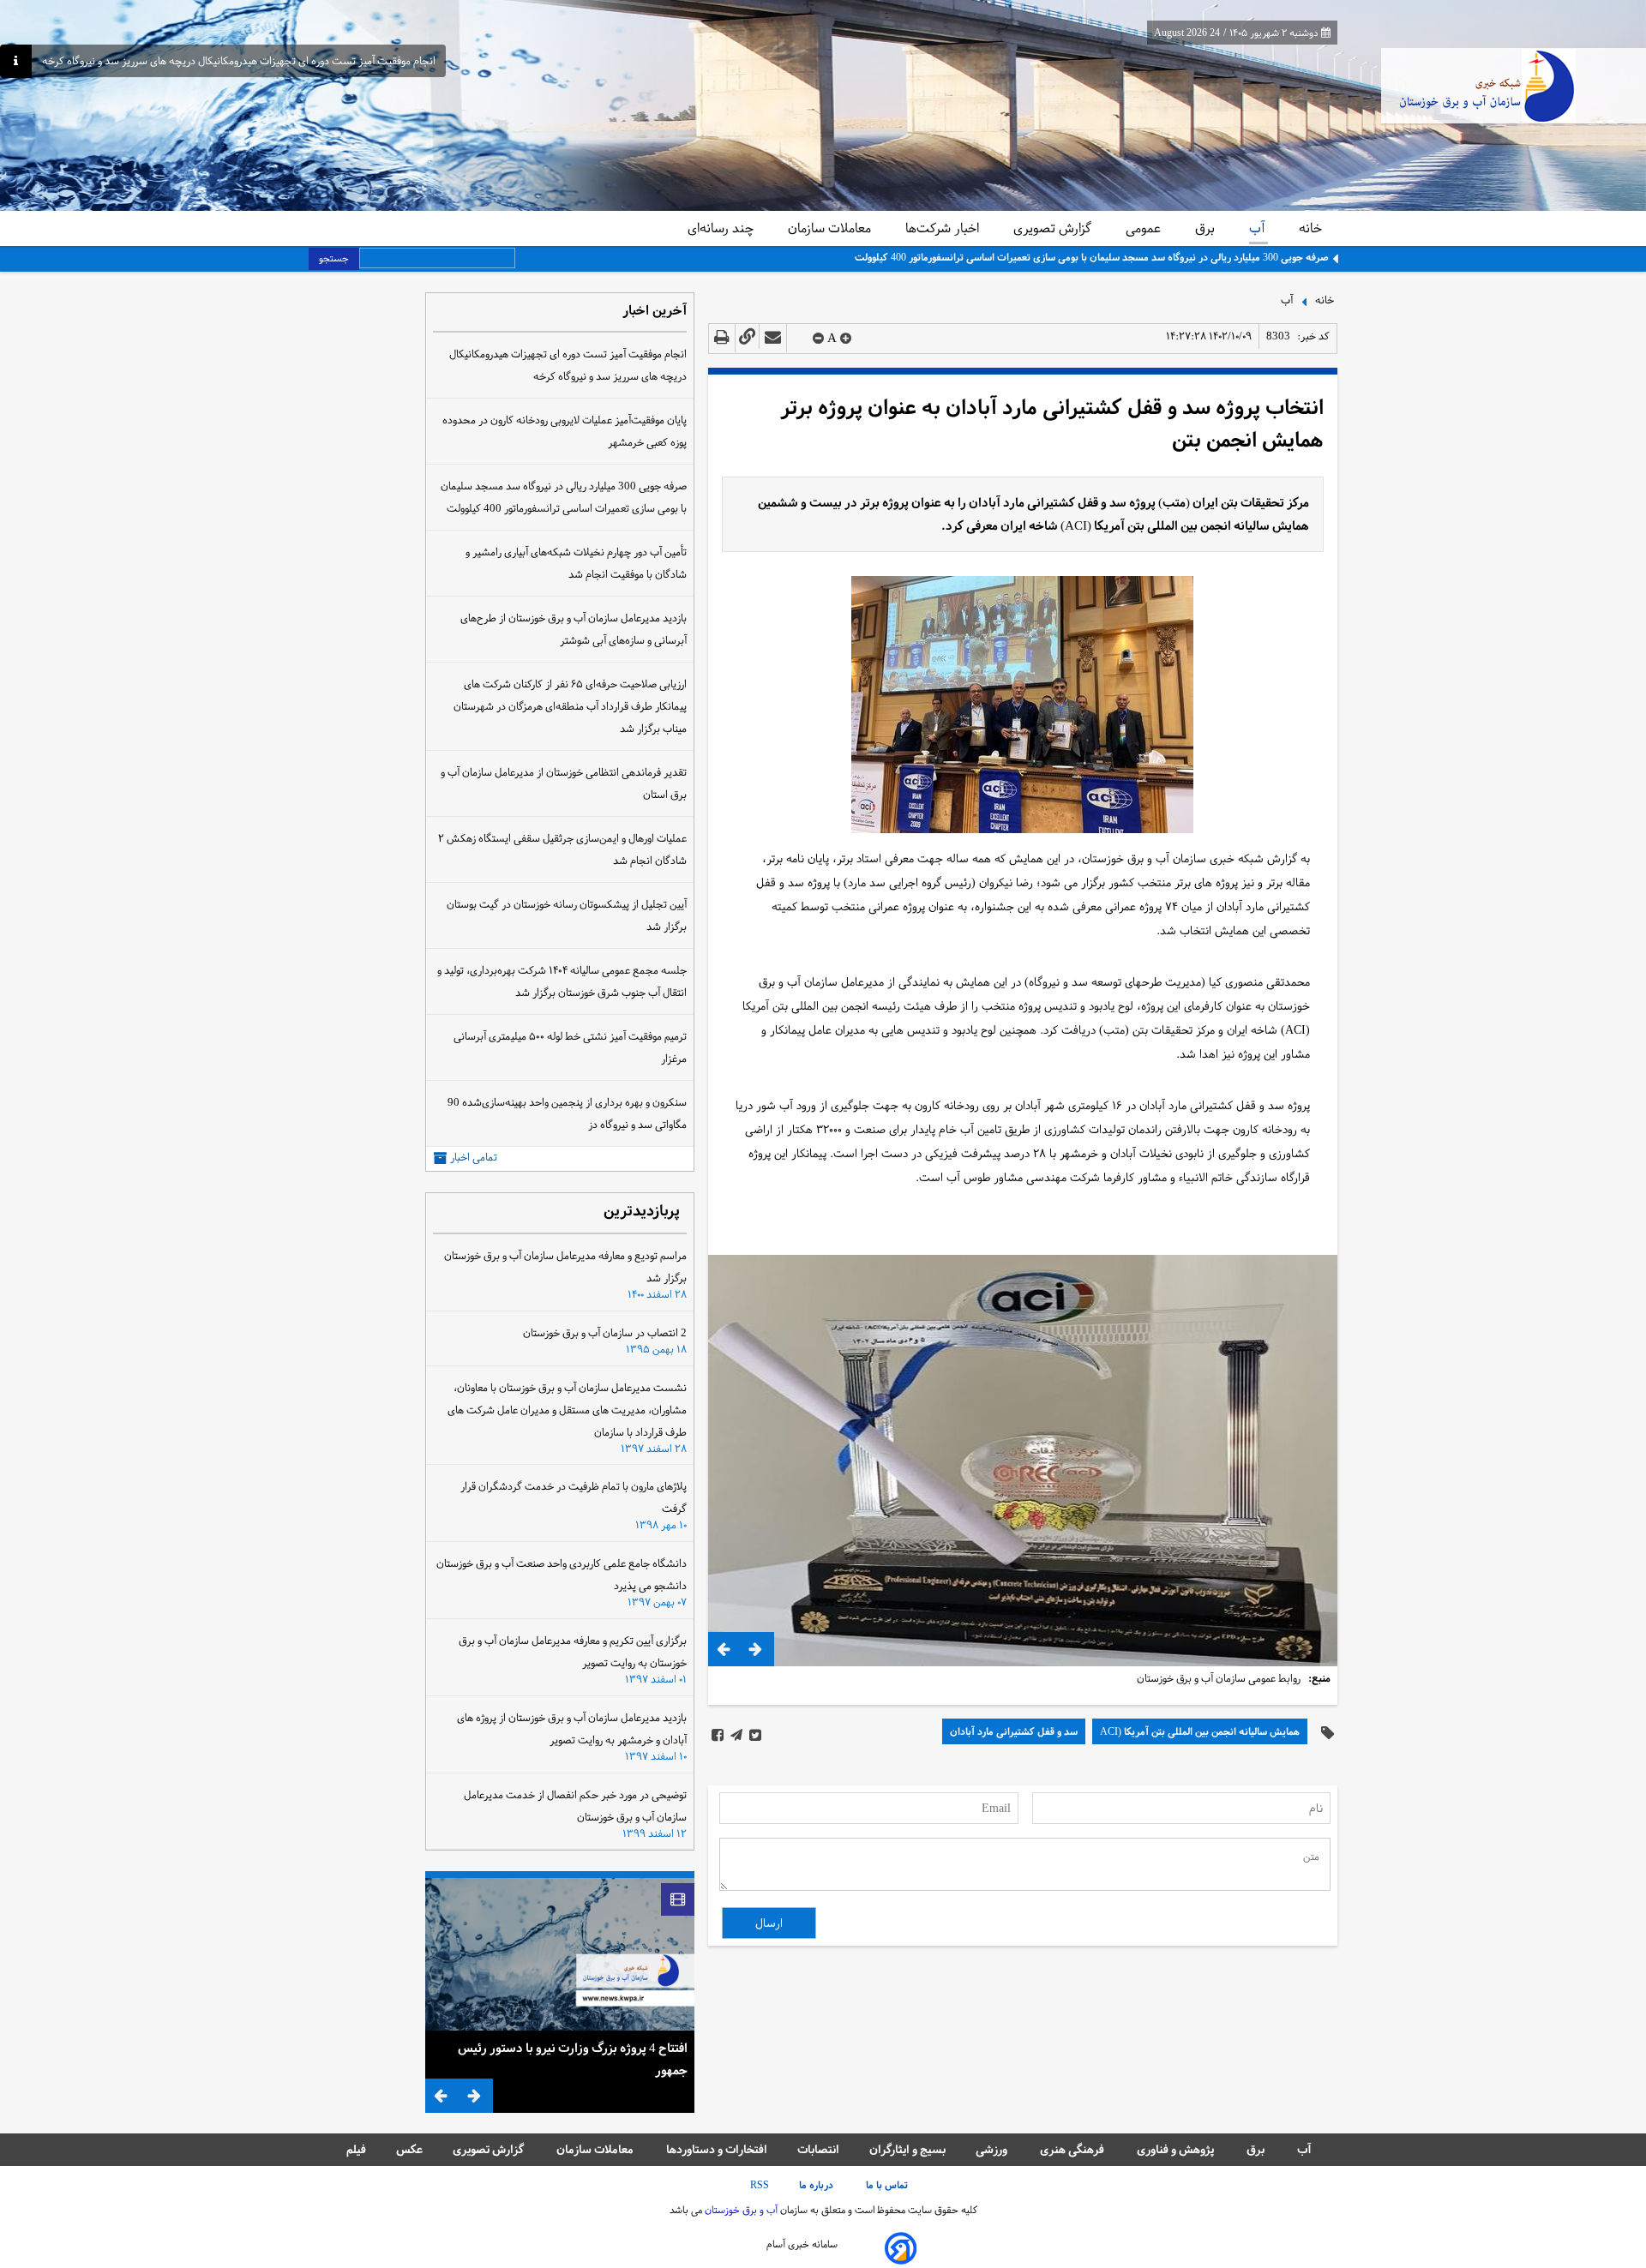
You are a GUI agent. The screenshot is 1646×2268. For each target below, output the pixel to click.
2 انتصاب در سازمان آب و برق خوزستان (605, 1333)
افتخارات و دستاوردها (717, 2149)
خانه (1310, 228)
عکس (409, 2149)
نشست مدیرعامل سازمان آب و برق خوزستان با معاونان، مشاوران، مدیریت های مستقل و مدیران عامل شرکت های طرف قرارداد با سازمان (567, 1410)
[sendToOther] (773, 338)
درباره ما (817, 2185)
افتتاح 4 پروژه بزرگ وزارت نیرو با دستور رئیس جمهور (573, 2059)
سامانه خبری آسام (802, 2244)
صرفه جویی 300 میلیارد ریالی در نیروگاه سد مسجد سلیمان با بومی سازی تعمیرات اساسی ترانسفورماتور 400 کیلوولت (1092, 257)
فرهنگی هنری (1073, 2149)
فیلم (356, 2149)
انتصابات (818, 2149)
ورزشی (993, 2149)
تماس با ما (888, 2185)
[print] (722, 338)
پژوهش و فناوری (1177, 2149)
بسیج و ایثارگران (907, 2149)
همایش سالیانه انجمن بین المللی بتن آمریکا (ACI (1200, 1731)
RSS (760, 2185)
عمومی (1145, 228)
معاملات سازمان (831, 228)
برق (1207, 228)
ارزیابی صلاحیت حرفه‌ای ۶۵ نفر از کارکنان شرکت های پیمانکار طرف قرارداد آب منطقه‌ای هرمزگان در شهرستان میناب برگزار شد (570, 706)
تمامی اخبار (474, 1158)
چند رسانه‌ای (722, 228)
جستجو (334, 258)
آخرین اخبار (655, 312)
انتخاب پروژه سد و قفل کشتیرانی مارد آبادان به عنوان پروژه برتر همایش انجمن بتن (1052, 424)
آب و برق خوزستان (740, 2210)
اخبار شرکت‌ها (944, 228)
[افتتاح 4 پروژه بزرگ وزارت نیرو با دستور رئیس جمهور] (560, 1954)
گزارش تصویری (1054, 228)
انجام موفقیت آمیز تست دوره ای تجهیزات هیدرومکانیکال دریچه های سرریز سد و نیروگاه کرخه (239, 61)
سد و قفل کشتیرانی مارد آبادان (1014, 1731)
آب (1259, 228)
